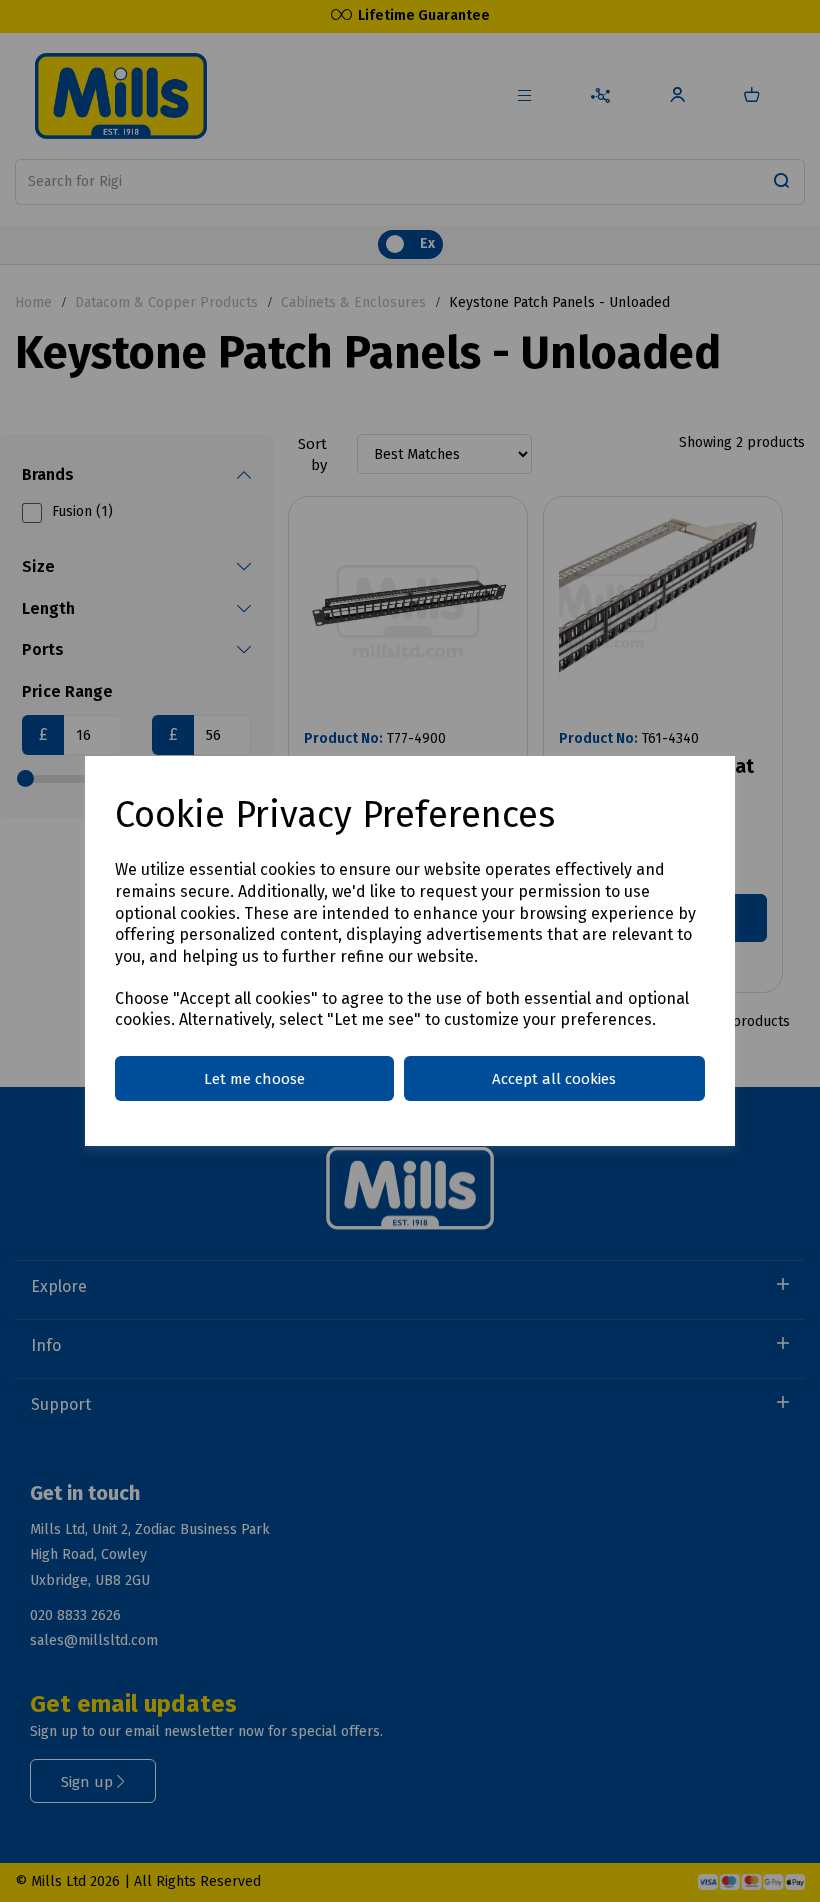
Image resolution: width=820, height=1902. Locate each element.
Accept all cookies (554, 1079)
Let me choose (254, 1079)
